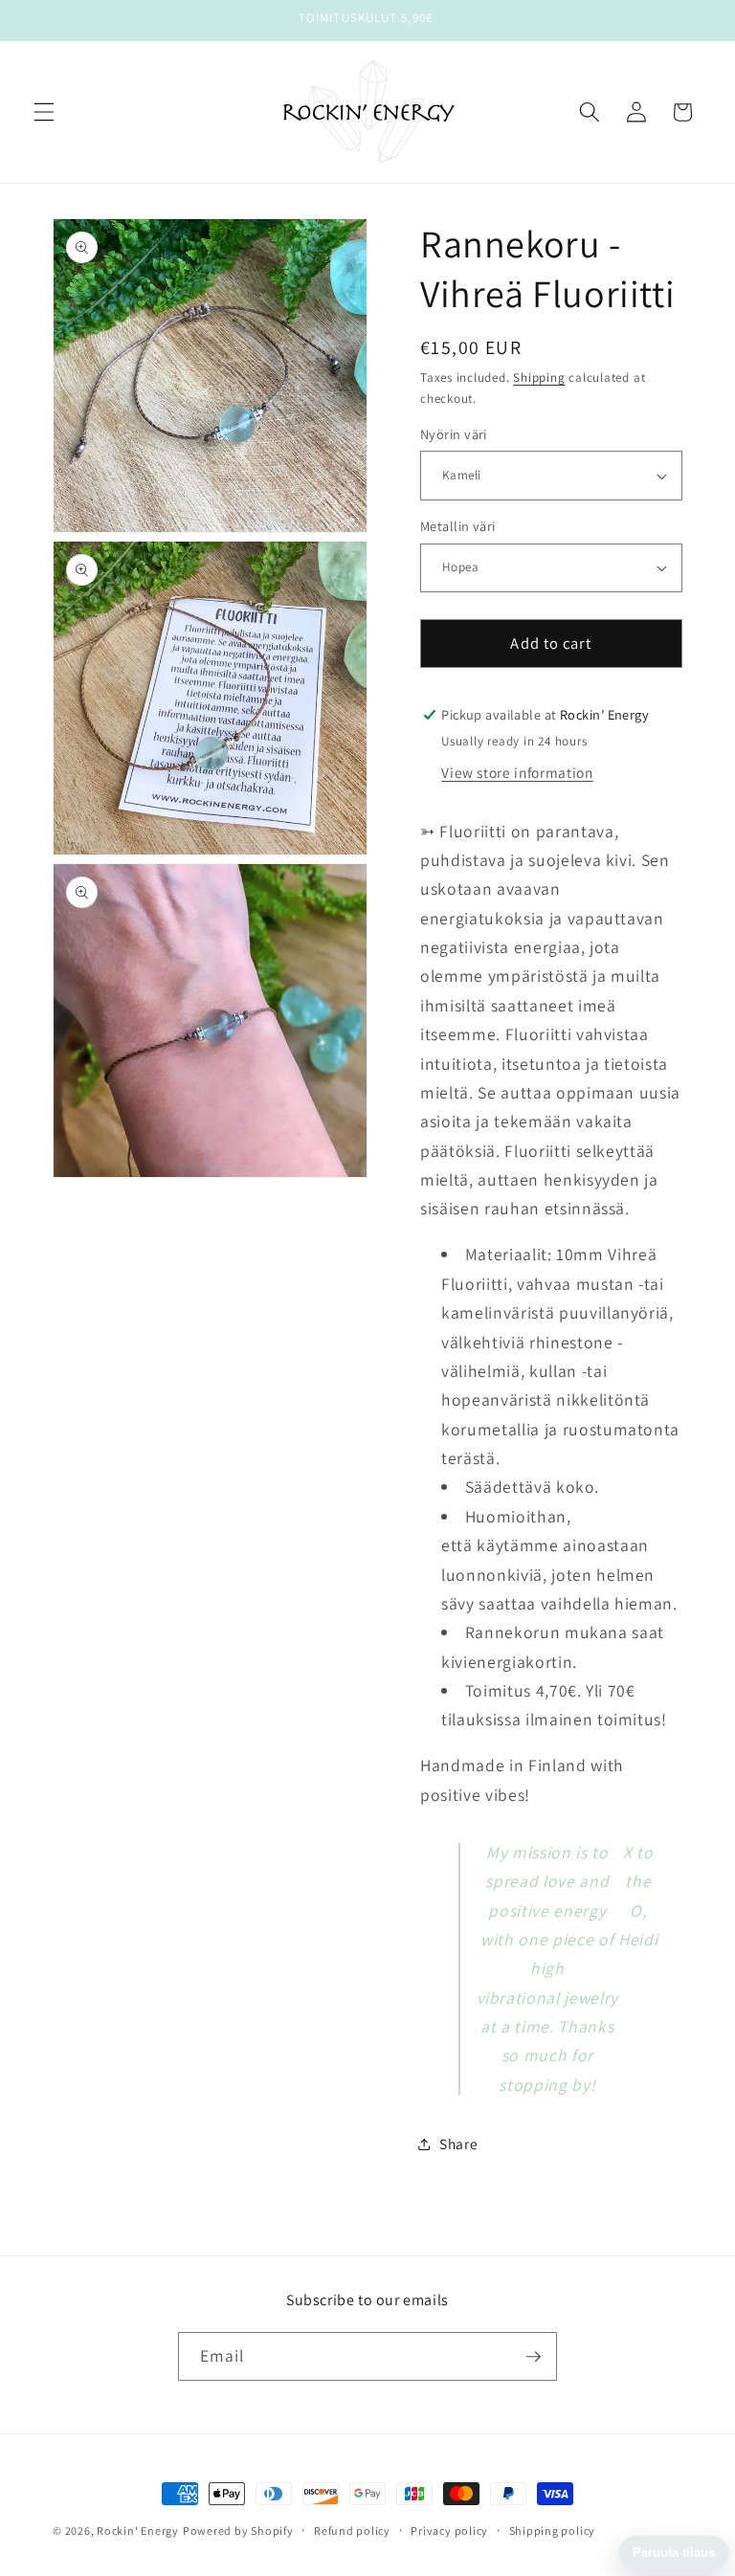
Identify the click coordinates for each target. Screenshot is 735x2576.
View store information (517, 772)
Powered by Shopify (238, 2531)
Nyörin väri (454, 434)
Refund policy (352, 2531)
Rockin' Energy (138, 2531)
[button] (44, 112)
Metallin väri (458, 526)
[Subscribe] (533, 2357)
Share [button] (458, 2143)
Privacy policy (449, 2531)
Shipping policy (553, 2531)
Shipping (539, 378)
